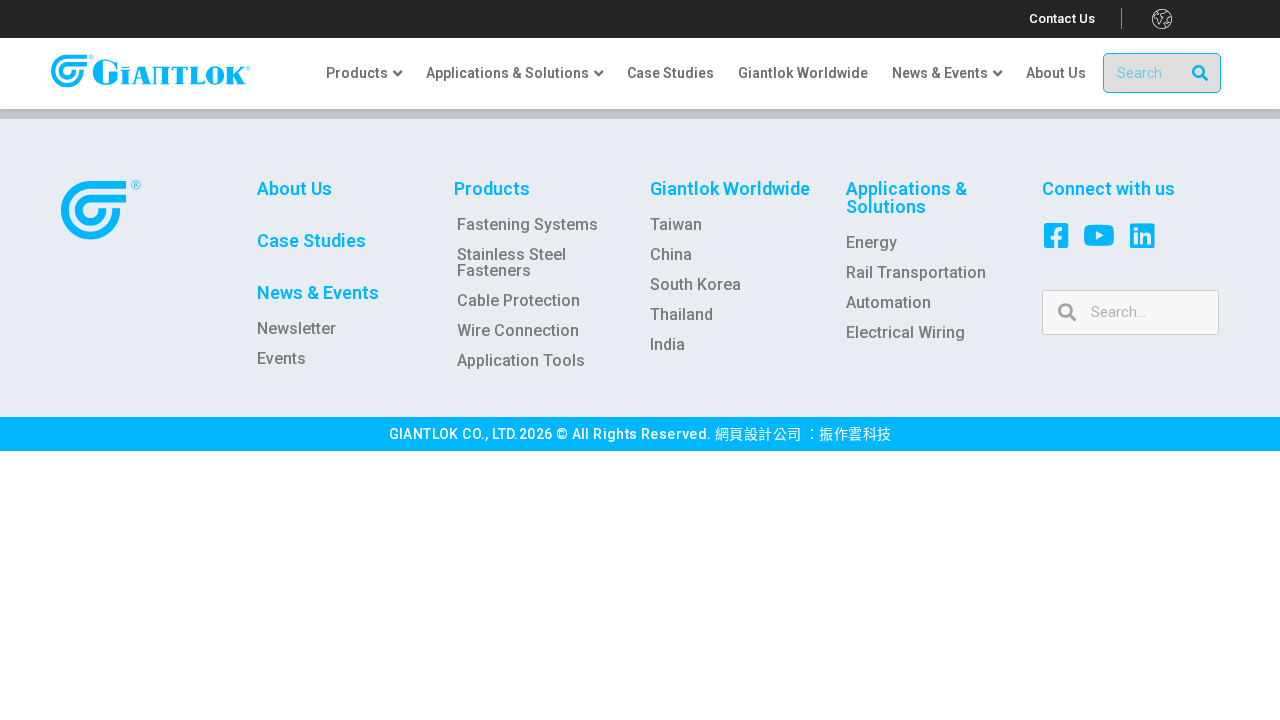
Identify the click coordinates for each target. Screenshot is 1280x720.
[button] (1062, 18)
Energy (871, 242)
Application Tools (521, 360)
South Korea (695, 284)
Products (492, 188)
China (671, 254)
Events (281, 358)
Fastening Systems (527, 224)
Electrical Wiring (905, 332)
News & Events (318, 292)
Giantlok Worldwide (730, 188)
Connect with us (1108, 188)
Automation (888, 302)
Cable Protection (518, 300)
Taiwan (676, 224)
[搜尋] (1200, 73)
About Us (294, 188)
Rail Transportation (916, 272)
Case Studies (311, 240)
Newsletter (296, 328)
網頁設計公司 (760, 434)
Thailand (681, 314)
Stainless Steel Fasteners (511, 262)
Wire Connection (518, 330)
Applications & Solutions (906, 197)
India (667, 344)
